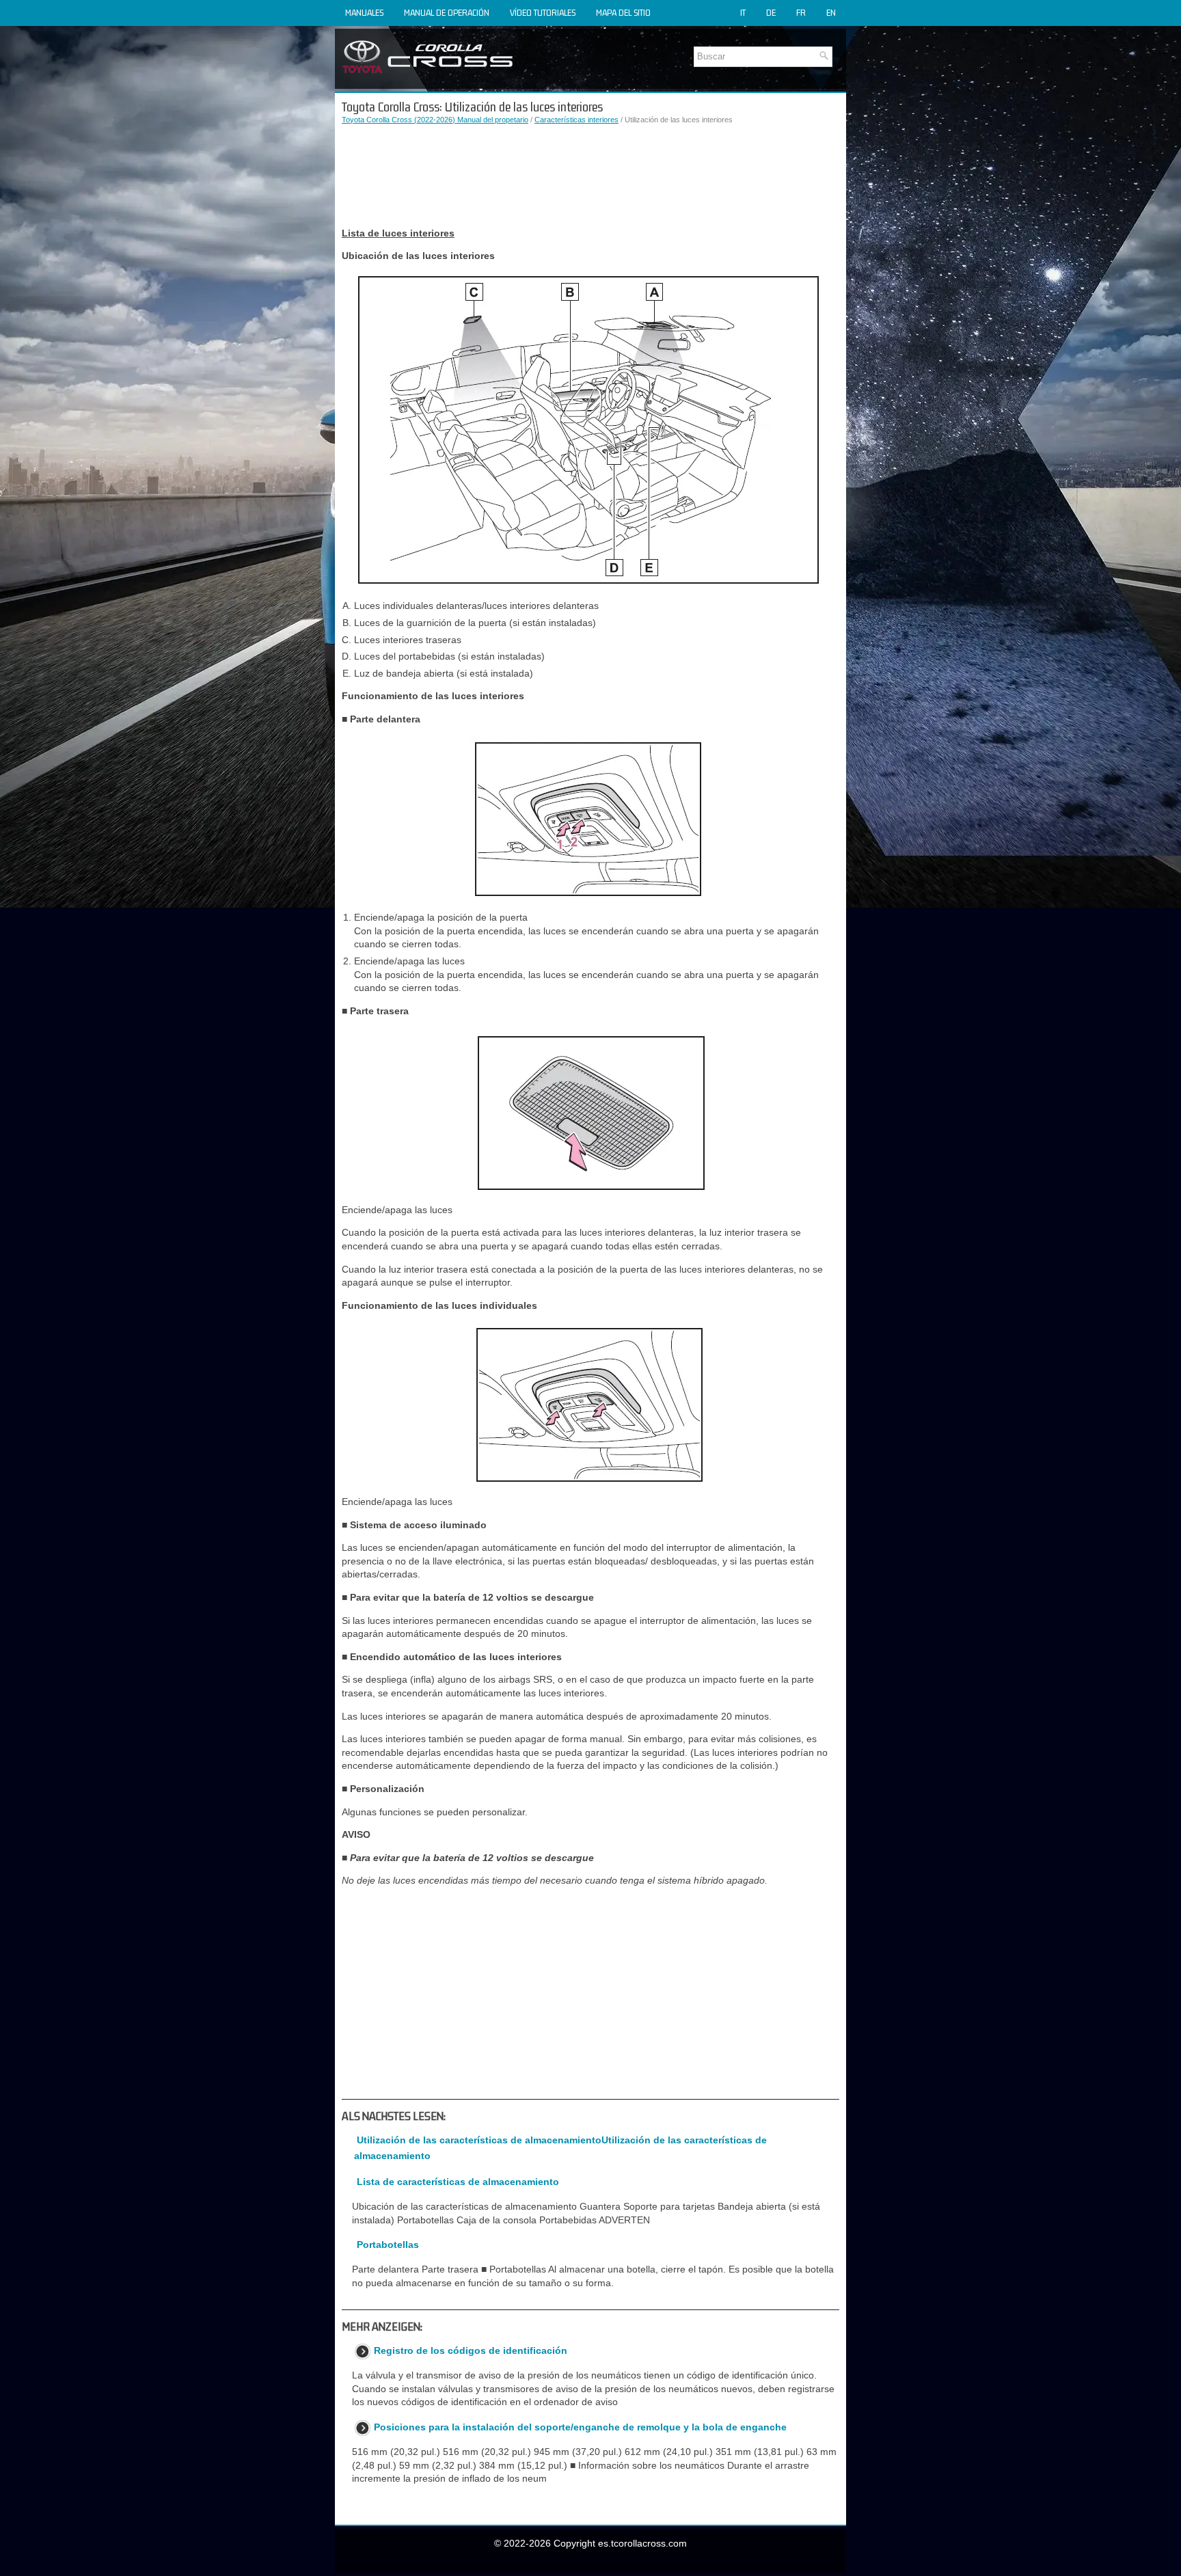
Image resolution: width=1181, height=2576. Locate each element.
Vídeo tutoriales (543, 13)
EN (831, 13)
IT (743, 13)
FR (801, 13)
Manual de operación (447, 13)
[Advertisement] (590, 176)
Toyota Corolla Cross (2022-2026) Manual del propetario (435, 120)
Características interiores (576, 120)
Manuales (364, 13)
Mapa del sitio (623, 13)
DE (771, 13)
